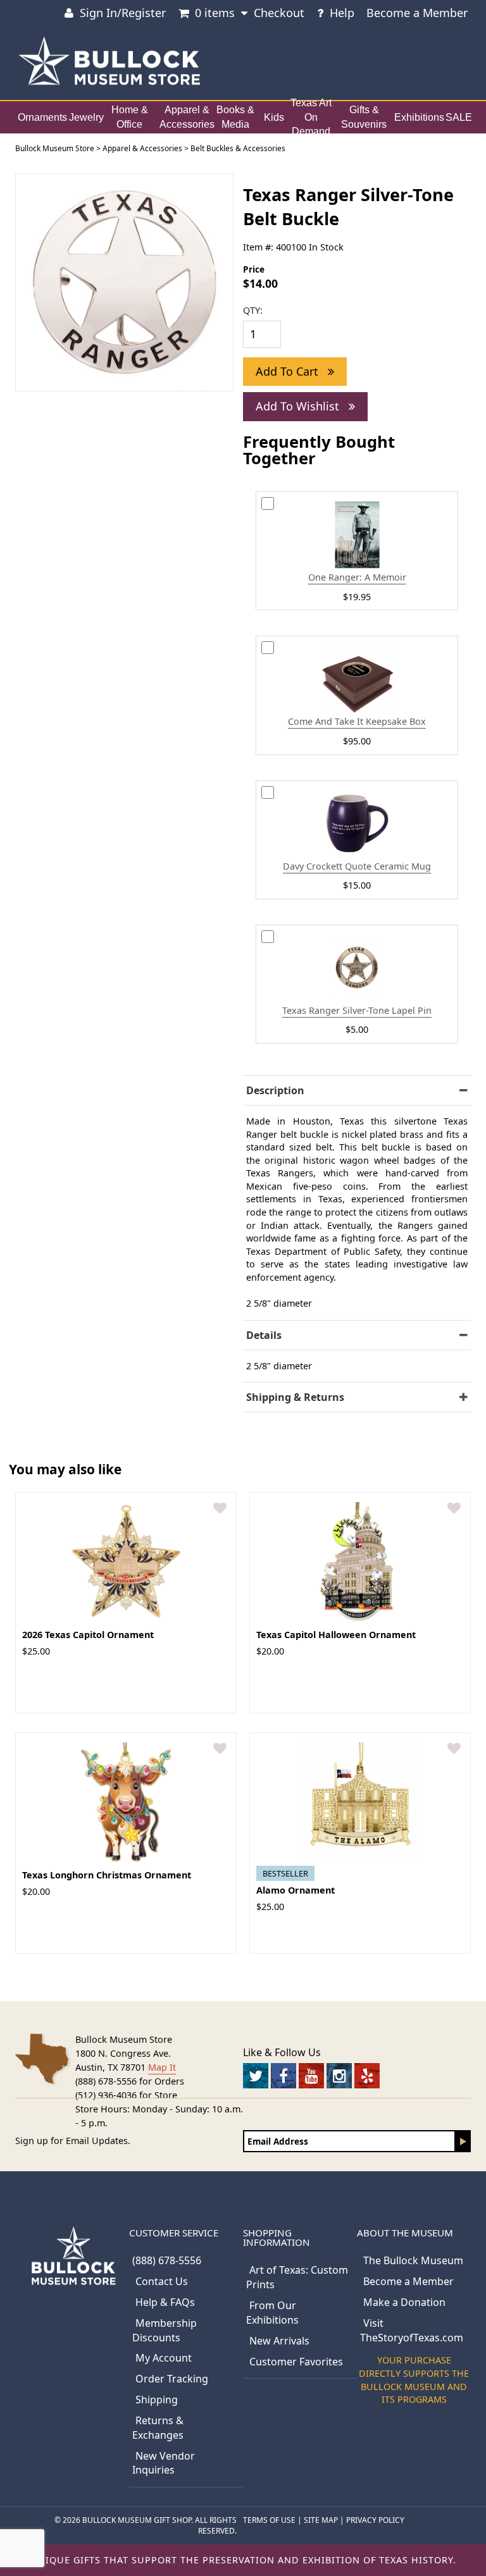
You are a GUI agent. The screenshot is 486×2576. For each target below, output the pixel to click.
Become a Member (417, 13)
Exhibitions (419, 117)
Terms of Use (269, 2520)
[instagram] (339, 2076)
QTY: (253, 310)
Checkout (279, 13)
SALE (459, 117)
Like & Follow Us (282, 2052)
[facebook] (283, 2076)
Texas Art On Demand (311, 117)
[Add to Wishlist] (220, 1509)
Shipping (157, 2400)
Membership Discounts (165, 2330)
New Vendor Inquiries (164, 2463)
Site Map (321, 2520)
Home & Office (130, 117)
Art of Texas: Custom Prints (297, 2277)
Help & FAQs (165, 2302)
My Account (164, 2358)
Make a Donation (404, 2302)
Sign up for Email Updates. (73, 2141)
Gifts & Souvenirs (364, 117)
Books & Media (235, 117)
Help (342, 13)
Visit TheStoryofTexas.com (412, 2330)
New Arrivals (279, 2341)
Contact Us (162, 2281)
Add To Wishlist (299, 406)
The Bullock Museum (413, 2260)
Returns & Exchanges (158, 2428)
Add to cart (289, 371)
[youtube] (311, 2076)
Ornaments (42, 117)
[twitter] (256, 2076)
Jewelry (86, 117)
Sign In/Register (123, 13)
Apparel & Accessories (187, 117)
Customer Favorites (296, 2362)
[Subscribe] (463, 2141)
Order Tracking (172, 2379)
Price (254, 269)
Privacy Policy (375, 2520)
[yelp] (367, 2076)
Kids (274, 117)
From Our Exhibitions (272, 2313)
